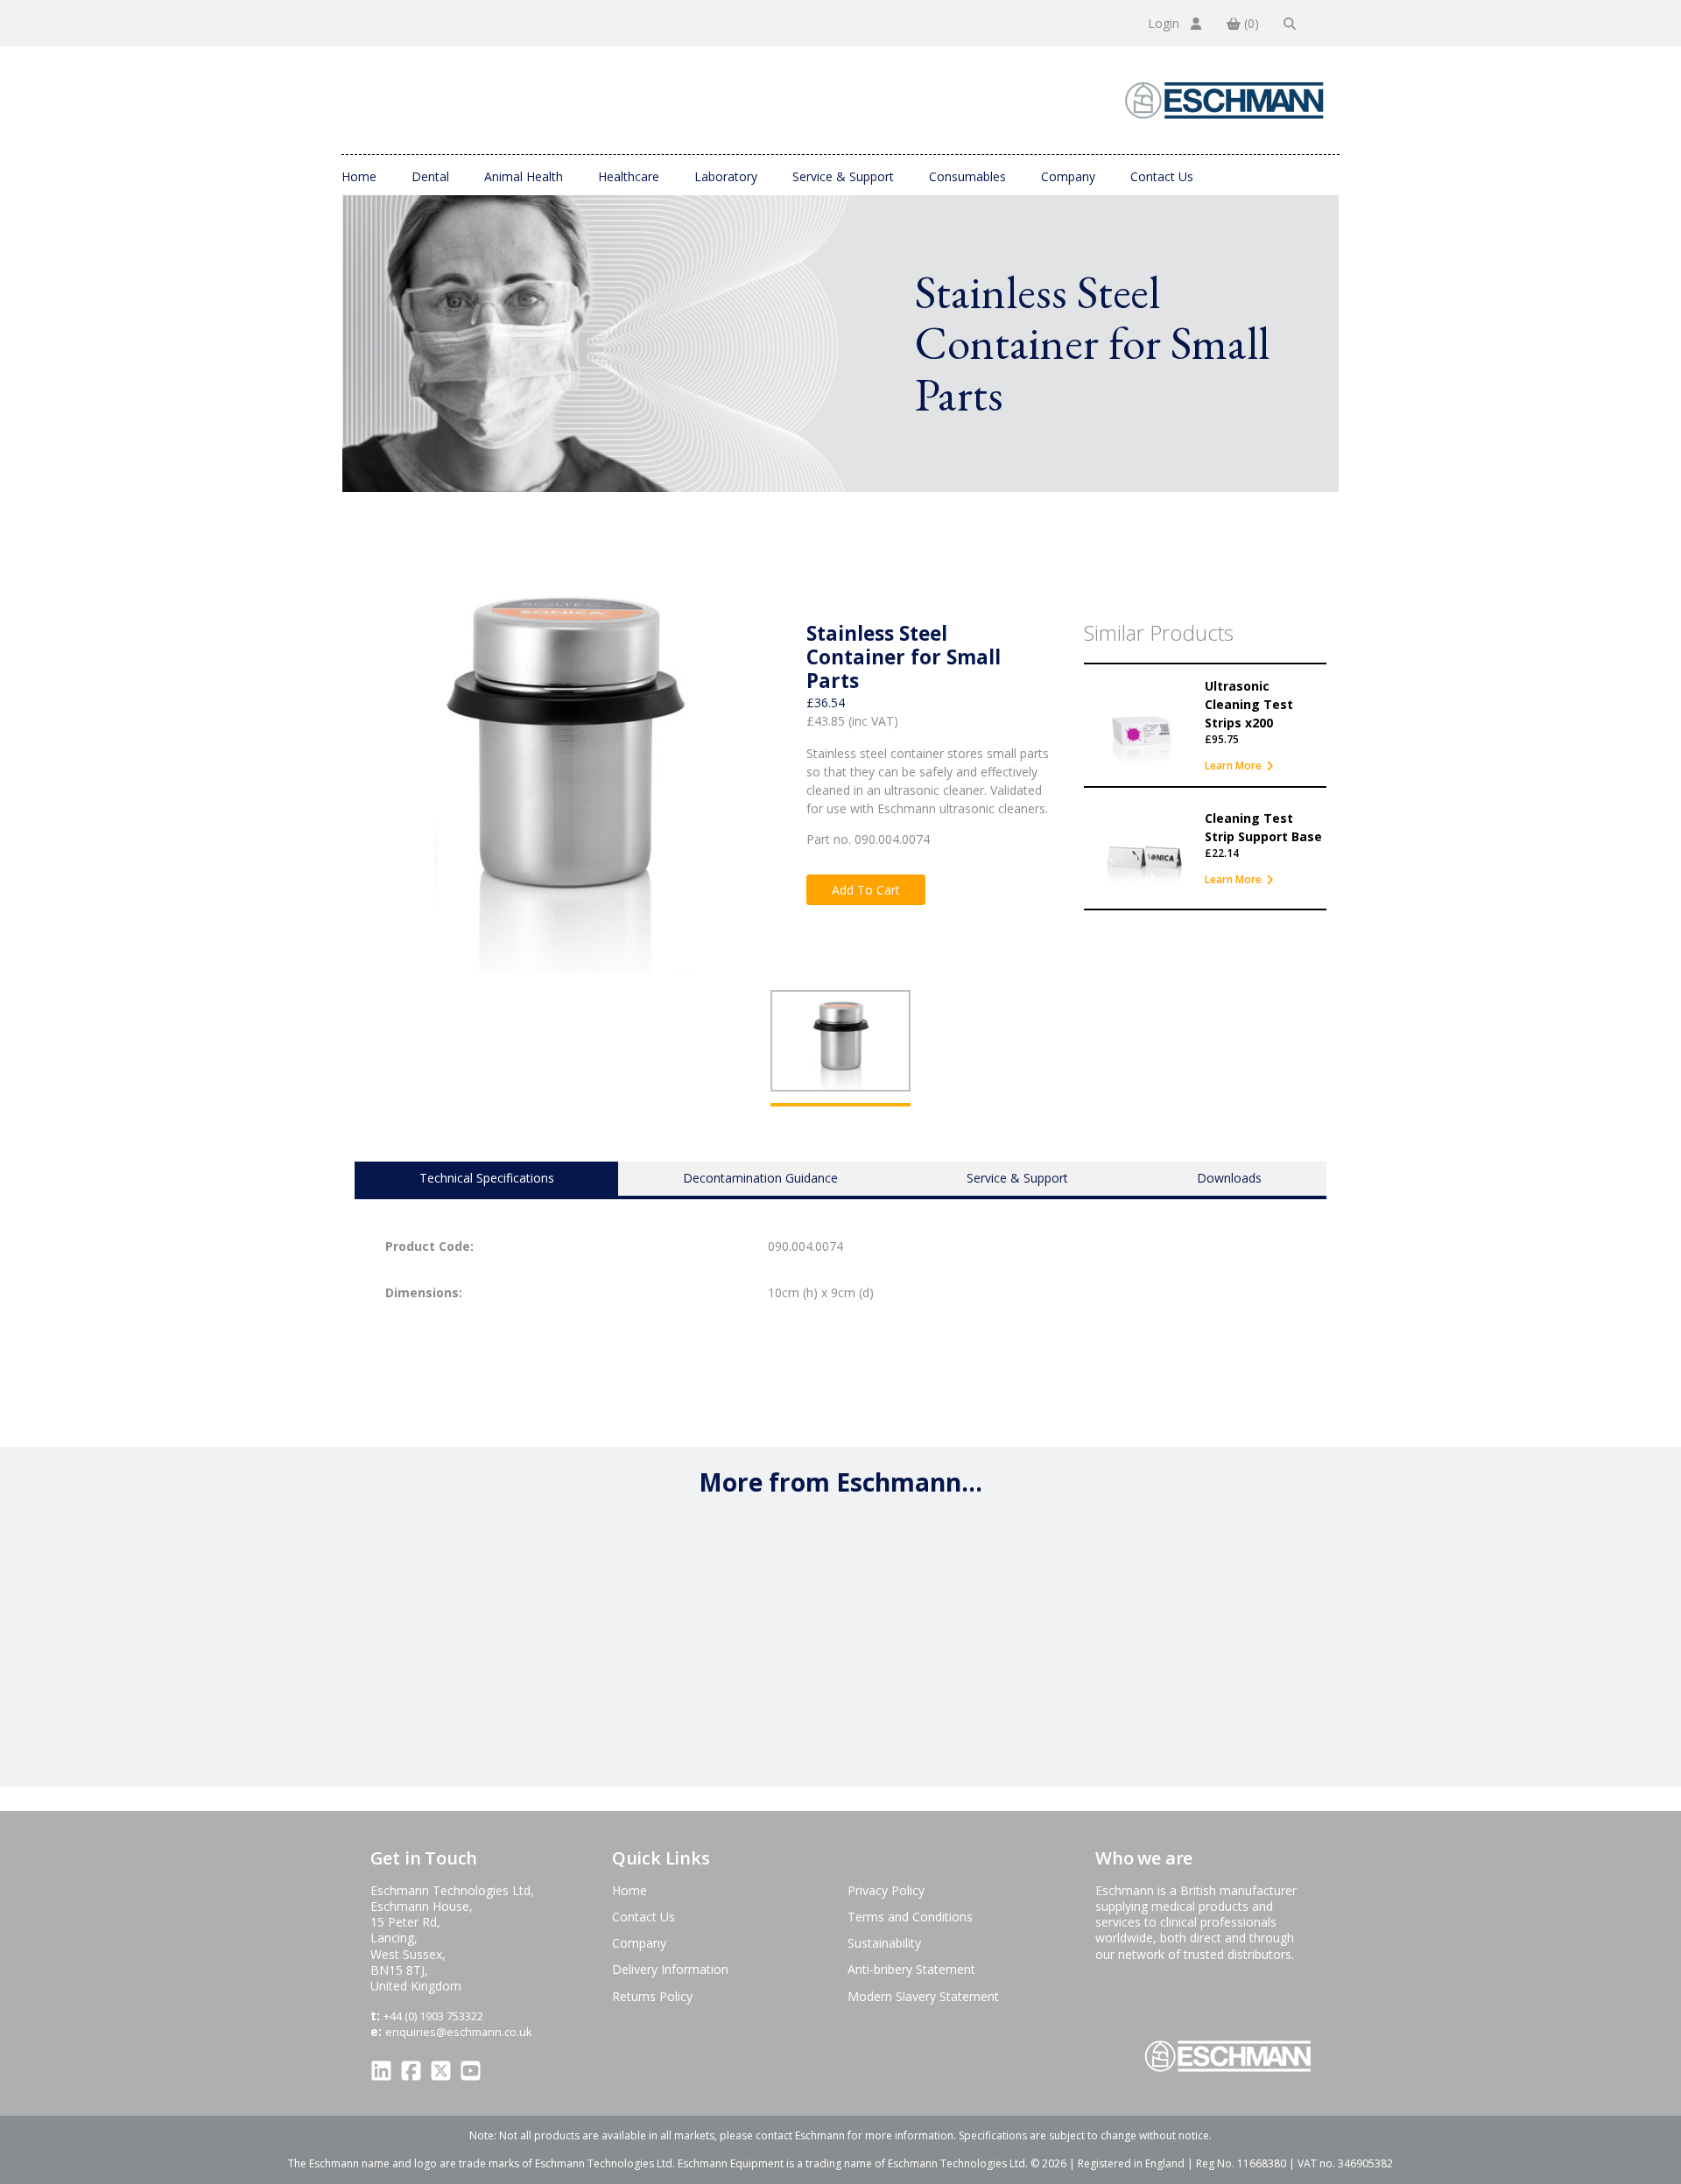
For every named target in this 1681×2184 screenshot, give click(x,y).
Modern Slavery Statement (923, 1996)
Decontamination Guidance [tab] (760, 1178)
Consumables (967, 176)
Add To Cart (866, 890)
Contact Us (1162, 176)
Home (359, 176)
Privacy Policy (886, 1890)
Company (1068, 176)
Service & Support (843, 176)
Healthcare (629, 176)
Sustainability (884, 1943)
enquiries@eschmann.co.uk (459, 2032)
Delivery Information (670, 1969)
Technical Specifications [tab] (487, 1178)
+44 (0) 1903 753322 (433, 2016)
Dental (430, 176)
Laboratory (726, 176)
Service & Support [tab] (1017, 1178)
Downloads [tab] (1229, 1178)
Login (1165, 23)
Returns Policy (652, 1996)
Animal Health (524, 176)
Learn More (1233, 765)
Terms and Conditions (910, 1917)
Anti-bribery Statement (911, 1969)
